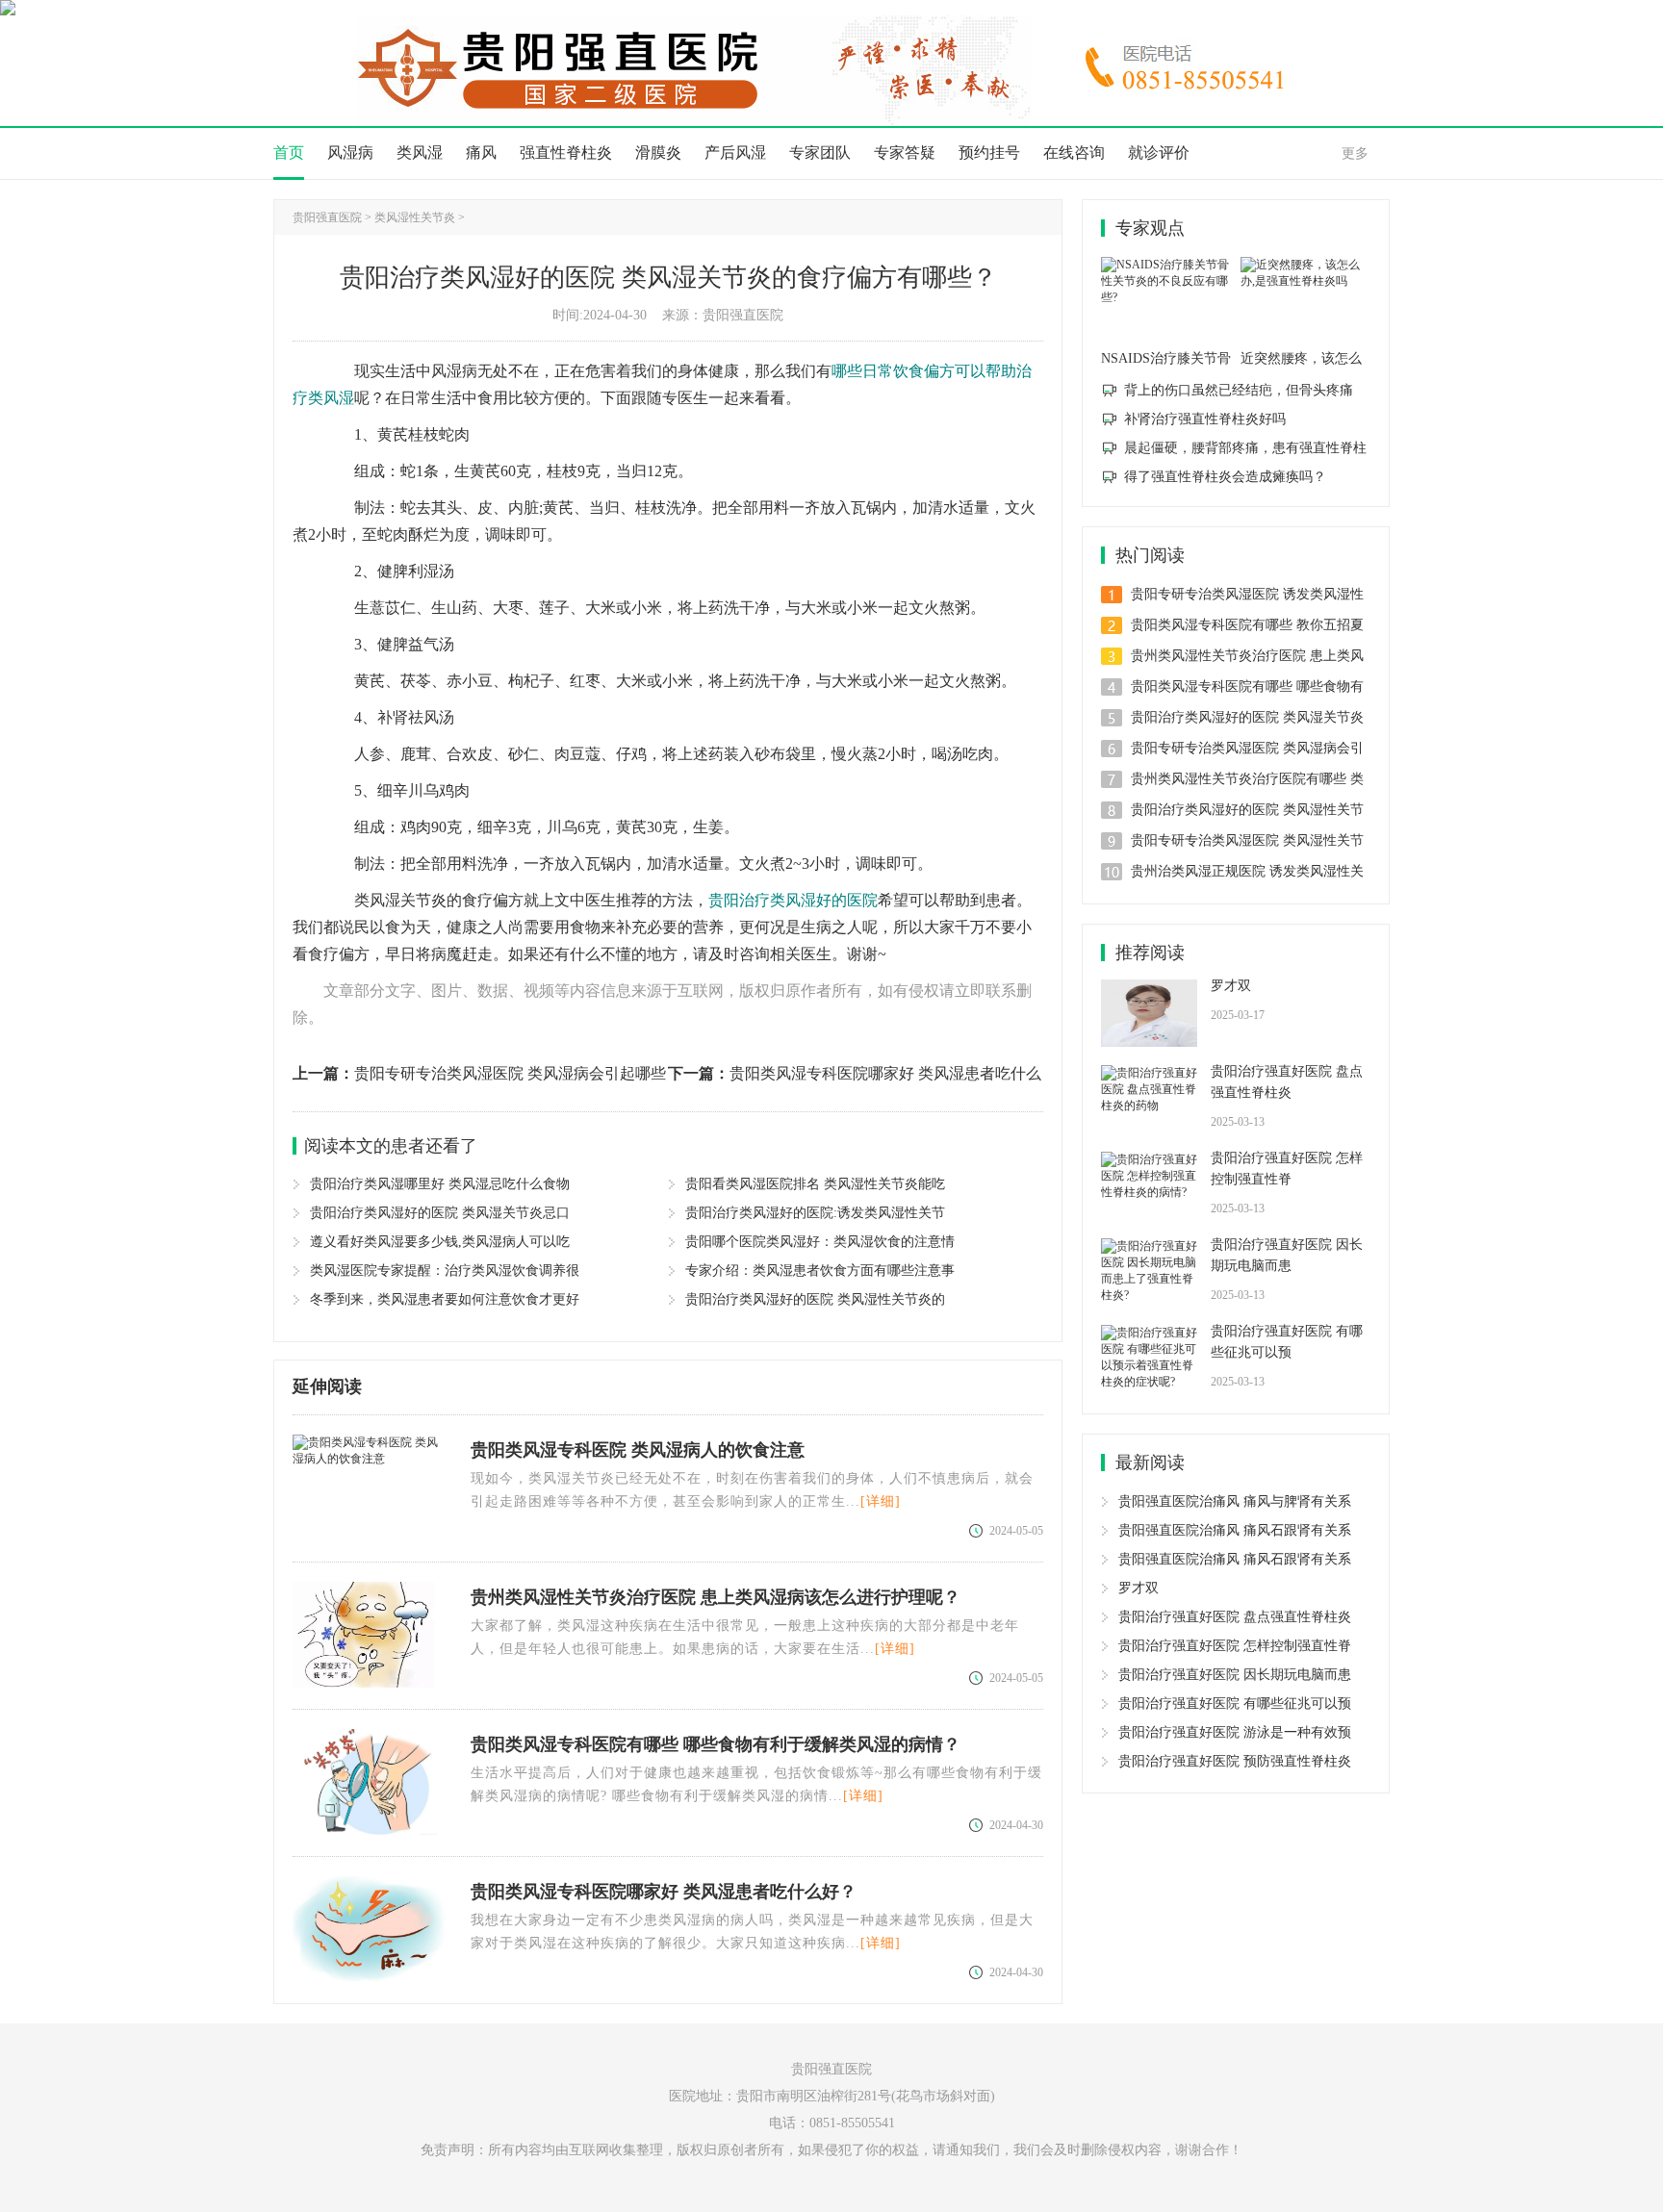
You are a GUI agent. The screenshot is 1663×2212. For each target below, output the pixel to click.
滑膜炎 (658, 153)
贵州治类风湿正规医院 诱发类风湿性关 (1247, 871)
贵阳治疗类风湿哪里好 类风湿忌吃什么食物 (440, 1184)
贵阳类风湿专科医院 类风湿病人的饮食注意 (638, 1450)
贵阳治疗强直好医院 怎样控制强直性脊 (1287, 1169)
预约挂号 (989, 153)
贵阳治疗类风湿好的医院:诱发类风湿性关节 (815, 1213)
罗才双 (1231, 986)
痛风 (481, 153)
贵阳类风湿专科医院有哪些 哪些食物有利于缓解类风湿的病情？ (716, 1744)
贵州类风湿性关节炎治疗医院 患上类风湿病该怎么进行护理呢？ (716, 1597)
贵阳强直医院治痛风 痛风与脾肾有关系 (1235, 1501)
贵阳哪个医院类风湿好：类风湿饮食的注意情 (820, 1242)
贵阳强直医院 (327, 217)
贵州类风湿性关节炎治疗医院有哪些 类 (1247, 779)
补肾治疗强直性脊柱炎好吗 (1205, 419)
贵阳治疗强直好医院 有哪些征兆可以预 (1287, 1342)
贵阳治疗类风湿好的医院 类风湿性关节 (1247, 810)
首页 (289, 153)
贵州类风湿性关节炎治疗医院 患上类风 (1247, 656)
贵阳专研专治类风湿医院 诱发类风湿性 (1247, 594)
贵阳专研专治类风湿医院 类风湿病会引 (1247, 748)
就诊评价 (1159, 153)
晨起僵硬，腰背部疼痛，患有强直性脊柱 (1245, 448)
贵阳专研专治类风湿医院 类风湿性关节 (1247, 840)
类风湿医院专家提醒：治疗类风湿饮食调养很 (445, 1271)
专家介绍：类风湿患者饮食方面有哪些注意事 (820, 1271)
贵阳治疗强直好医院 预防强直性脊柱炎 (1235, 1761)
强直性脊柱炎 (566, 153)
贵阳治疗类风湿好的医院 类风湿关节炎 (1247, 717)
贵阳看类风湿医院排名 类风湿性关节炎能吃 (815, 1184)
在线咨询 (1074, 153)
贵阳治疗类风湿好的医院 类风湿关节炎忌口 (440, 1213)
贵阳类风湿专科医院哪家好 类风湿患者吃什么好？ (664, 1892)
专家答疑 (905, 153)
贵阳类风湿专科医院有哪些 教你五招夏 (1247, 625)
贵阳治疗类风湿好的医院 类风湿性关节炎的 (815, 1299)
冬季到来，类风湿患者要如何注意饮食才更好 (445, 1299)
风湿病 (350, 153)
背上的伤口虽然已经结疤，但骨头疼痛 (1239, 390)
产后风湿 (735, 153)
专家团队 (820, 153)
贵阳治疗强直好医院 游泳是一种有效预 (1235, 1732)
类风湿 (420, 153)
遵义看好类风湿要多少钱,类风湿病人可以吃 (440, 1242)
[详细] (881, 1501)
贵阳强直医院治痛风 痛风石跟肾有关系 (1235, 1530)
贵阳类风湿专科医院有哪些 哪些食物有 (1247, 686)
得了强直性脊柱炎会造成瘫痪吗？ (1225, 477)
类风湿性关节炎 (415, 217)
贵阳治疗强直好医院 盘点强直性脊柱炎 (1287, 1082)
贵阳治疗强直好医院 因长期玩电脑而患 (1287, 1255)
